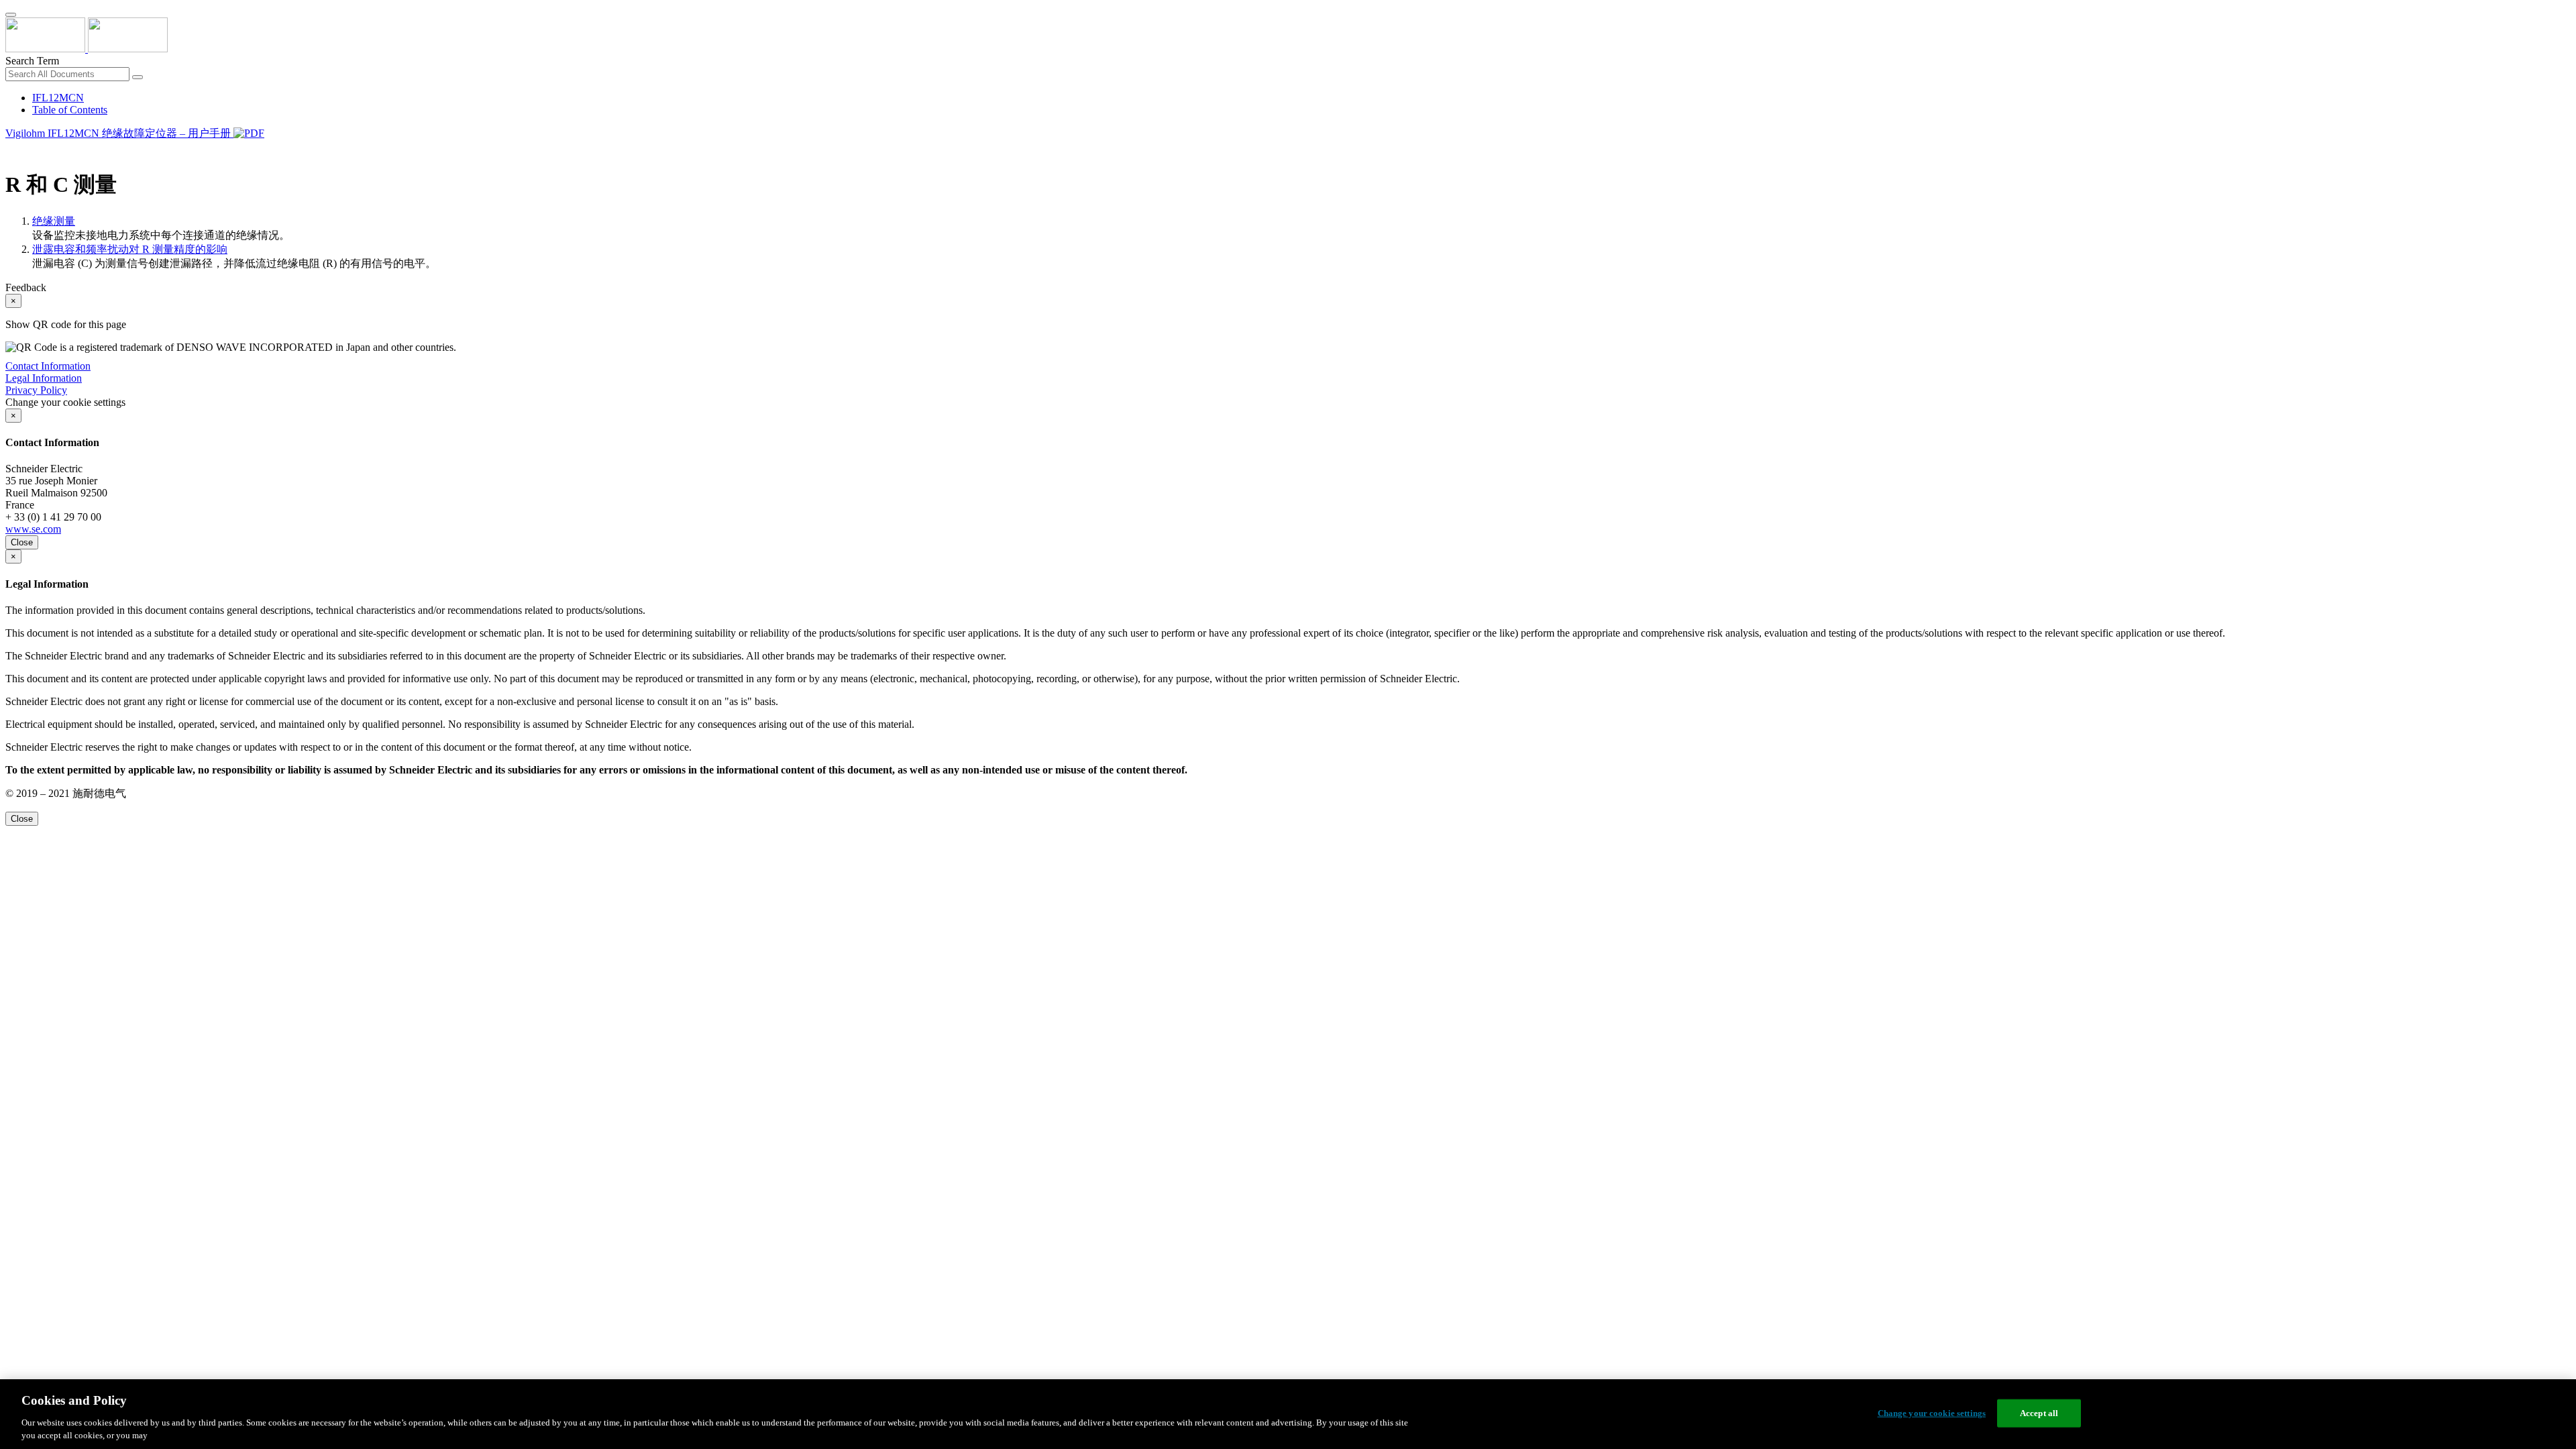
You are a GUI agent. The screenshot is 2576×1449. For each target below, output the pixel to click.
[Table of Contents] (11, 150)
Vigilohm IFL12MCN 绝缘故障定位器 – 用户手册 (119, 133)
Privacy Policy (36, 390)
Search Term (32, 61)
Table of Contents (70, 110)
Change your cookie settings (1932, 1413)
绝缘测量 (54, 221)
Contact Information (48, 366)
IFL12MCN (58, 98)
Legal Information (44, 378)
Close (22, 542)
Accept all (2039, 1413)
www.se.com (33, 529)
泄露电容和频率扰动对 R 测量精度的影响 (130, 249)
